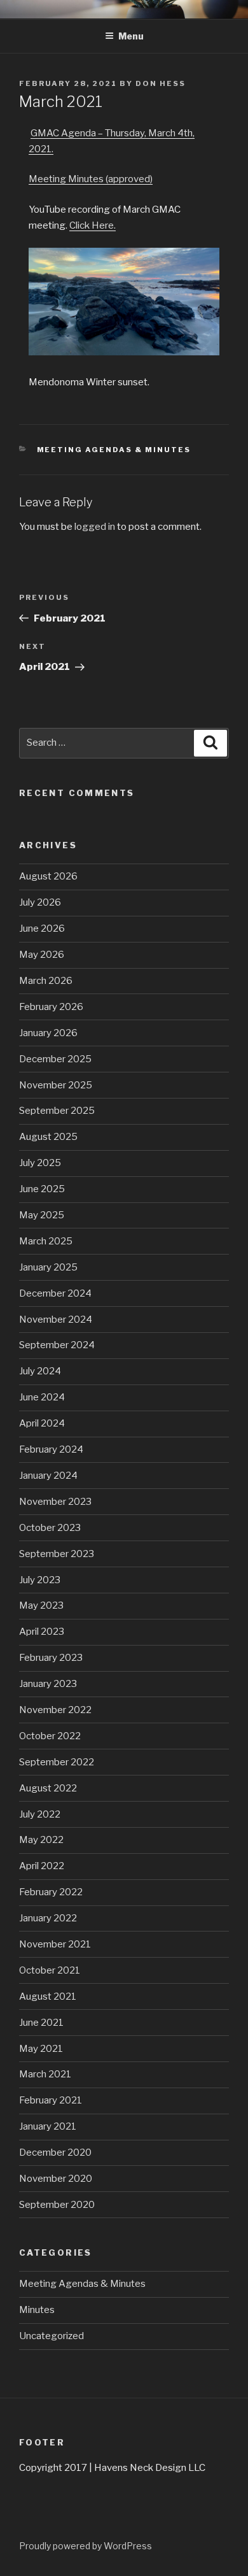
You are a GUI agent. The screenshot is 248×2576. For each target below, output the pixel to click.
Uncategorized (52, 2336)
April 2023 (42, 1632)
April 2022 (42, 1866)
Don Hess (161, 83)
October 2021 (50, 1970)
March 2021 (45, 2074)
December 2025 (55, 1059)
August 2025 (48, 1137)
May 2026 (42, 955)
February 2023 (51, 1658)
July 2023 (40, 1580)
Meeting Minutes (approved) (91, 179)
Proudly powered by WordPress (86, 2546)
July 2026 (40, 902)
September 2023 (57, 1554)
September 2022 (57, 1762)
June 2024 (42, 1397)
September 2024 (57, 1345)
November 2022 (55, 1710)
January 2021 (48, 2126)
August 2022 (48, 1788)
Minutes (37, 2310)
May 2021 (41, 2049)
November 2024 (56, 1320)
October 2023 (50, 1528)
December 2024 (55, 1293)
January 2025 (48, 1267)
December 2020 (55, 2153)
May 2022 (41, 1840)
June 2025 (42, 1189)
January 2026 (48, 1033)
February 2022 (51, 1892)
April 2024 (42, 1423)
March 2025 (46, 1241)
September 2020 (57, 2205)
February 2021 (51, 2100)
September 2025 (57, 1111)
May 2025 (42, 1215)
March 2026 (46, 981)
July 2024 (40, 1371)
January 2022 (48, 1918)
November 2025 (56, 1085)
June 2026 (42, 929)
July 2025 (40, 1163)
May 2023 (41, 1605)
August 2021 (48, 1996)
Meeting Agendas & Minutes (114, 450)
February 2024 (51, 1449)
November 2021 (55, 1944)
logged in (95, 527)
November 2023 (55, 1502)
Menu (131, 36)
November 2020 (56, 2179)
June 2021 (41, 2023)
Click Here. (93, 225)
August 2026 (48, 876)
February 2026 (51, 1007)
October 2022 (50, 1736)
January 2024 (48, 1476)
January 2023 (48, 1684)
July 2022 (40, 1814)
